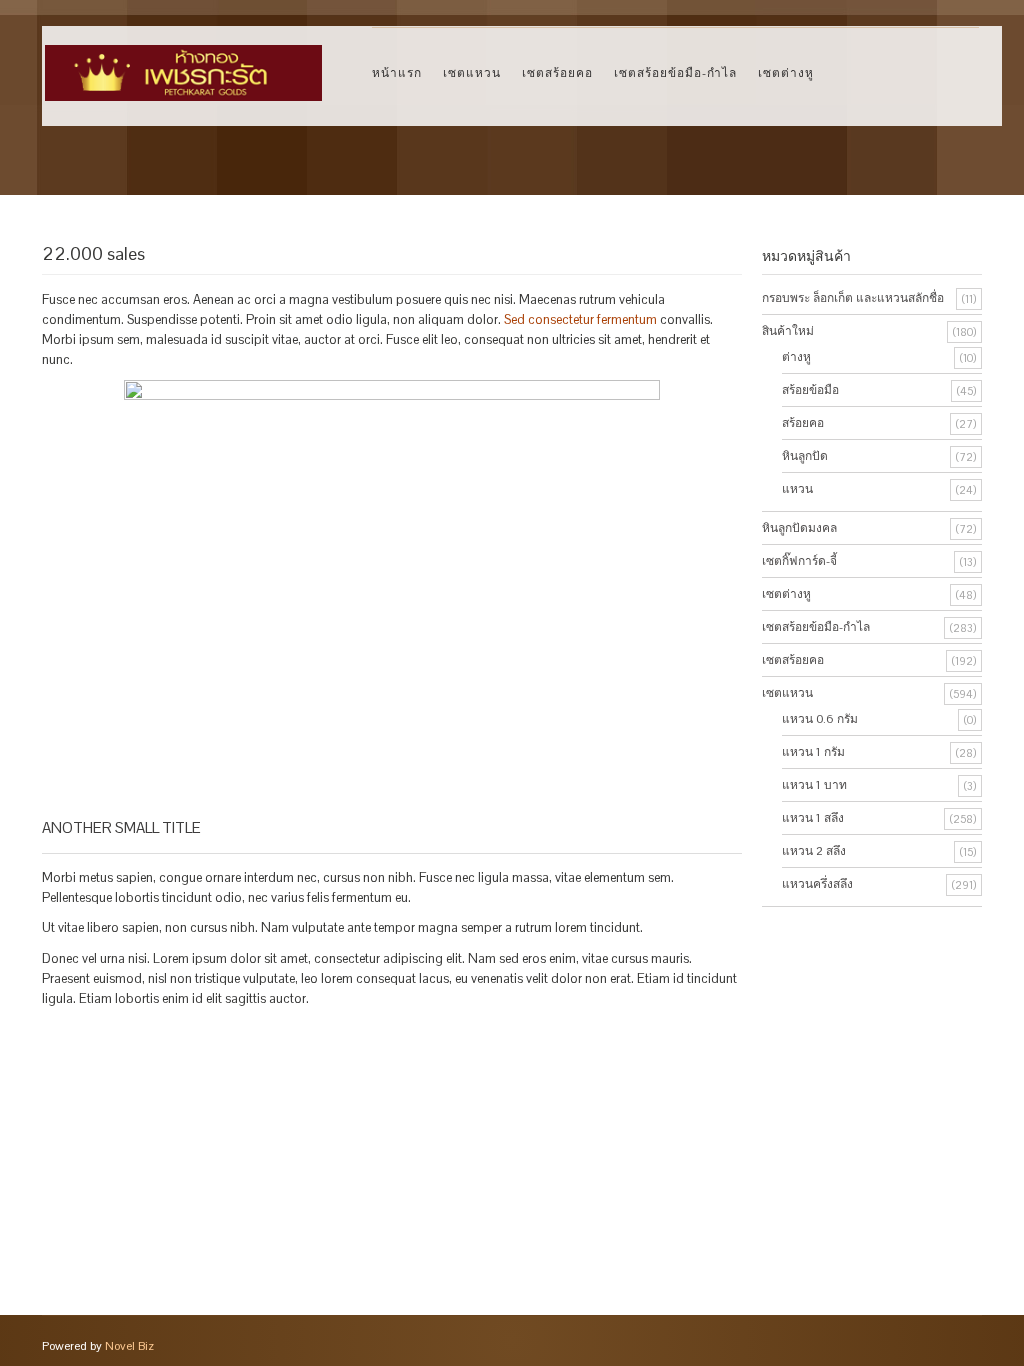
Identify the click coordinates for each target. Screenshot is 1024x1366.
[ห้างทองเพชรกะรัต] (183, 63)
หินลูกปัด (805, 456)
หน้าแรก (397, 72)
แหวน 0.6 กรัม (820, 719)
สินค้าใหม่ (788, 331)
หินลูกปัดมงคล (799, 528)
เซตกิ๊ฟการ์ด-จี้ (799, 561)
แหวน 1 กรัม (813, 752)
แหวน (797, 489)
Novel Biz (129, 1346)
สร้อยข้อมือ (810, 390)
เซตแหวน (472, 72)
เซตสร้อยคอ (557, 72)
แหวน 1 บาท (814, 785)
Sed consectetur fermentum (580, 319)
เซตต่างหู (786, 72)
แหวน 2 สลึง (814, 851)
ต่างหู (796, 357)
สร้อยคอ (803, 423)
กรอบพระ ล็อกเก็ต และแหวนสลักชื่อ (853, 298)
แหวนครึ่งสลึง (817, 884)
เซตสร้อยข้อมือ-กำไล (675, 72)
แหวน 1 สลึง (813, 818)
